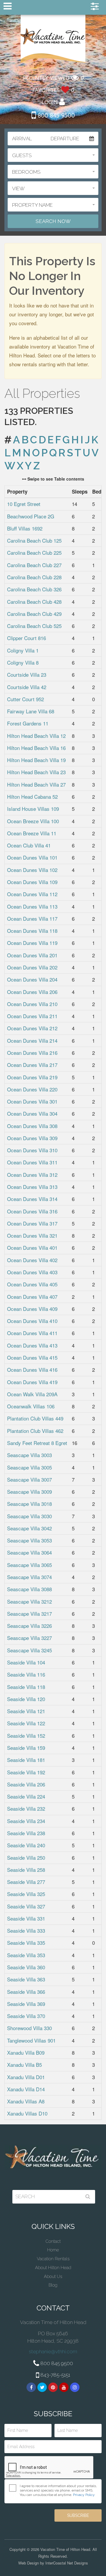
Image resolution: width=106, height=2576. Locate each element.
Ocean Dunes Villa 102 (32, 870)
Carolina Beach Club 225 (34, 553)
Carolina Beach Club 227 (34, 565)
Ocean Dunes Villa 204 (32, 979)
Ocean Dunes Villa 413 (32, 1345)
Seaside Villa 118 (26, 1687)
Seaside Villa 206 (26, 1784)
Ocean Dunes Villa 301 (32, 1101)
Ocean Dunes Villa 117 (32, 918)
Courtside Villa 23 (27, 674)
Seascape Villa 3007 (29, 1479)
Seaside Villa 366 (26, 1992)
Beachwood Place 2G (31, 516)
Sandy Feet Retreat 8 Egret (37, 1443)
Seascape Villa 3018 (29, 1504)
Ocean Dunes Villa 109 (32, 882)
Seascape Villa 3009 (29, 1492)
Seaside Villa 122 (26, 1723)
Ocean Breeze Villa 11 (32, 833)
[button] (53, 155)
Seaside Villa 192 (26, 1772)
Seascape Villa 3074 (29, 1577)
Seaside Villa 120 (26, 1699)
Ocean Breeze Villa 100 (33, 821)
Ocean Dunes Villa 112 (32, 894)
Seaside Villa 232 (26, 1808)
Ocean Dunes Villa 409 (32, 1309)
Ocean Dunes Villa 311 (32, 1162)
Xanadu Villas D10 (27, 2113)
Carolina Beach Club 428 (34, 602)
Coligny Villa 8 (23, 662)
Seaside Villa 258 (26, 1870)
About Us (53, 2276)
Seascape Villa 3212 (29, 1601)
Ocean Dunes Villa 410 (32, 1321)
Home (53, 2250)
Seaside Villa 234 (26, 1821)
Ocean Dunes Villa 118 (32, 931)
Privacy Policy (84, 2495)
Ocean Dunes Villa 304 (32, 1113)
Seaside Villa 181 (26, 1760)
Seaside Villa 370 (26, 2016)
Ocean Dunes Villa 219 (32, 1077)
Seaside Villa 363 (26, 1979)
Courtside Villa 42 (27, 687)
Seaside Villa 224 (26, 1796)
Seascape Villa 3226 (29, 1626)
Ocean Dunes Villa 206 (32, 992)
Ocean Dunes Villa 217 (32, 1065)
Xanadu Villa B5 (24, 2065)
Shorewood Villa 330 (29, 2028)
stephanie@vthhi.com (53, 2352)
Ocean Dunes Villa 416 (32, 1370)
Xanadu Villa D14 (26, 2089)
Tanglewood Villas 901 (31, 2040)
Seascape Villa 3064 (29, 1553)
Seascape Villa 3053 (29, 1540)
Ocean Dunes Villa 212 (32, 1028)
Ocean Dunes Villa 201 (32, 955)
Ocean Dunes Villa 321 (32, 1235)
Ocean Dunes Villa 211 (32, 1016)
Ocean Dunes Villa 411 (32, 1333)
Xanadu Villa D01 (26, 2077)
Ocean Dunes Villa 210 (32, 1004)
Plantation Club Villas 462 (35, 1431)
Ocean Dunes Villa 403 (32, 1272)
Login (50, 102)
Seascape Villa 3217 (29, 1614)
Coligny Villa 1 (23, 650)
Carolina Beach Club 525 (34, 626)
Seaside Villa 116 (26, 1674)
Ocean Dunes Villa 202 (32, 967)
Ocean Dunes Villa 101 (32, 857)
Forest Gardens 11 (28, 723)
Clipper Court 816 (26, 638)
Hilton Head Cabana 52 (32, 796)
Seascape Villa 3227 (29, 1638)
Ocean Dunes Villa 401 (32, 1248)
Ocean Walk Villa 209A (32, 1394)
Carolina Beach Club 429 (34, 614)
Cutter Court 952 (25, 699)
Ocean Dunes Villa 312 (32, 1175)
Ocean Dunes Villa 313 (32, 1187)
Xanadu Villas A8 (26, 2101)
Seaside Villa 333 (26, 1930)
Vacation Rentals (53, 2259)
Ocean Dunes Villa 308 (32, 1126)
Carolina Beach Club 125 (34, 540)
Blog (53, 2285)
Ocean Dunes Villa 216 (32, 1053)
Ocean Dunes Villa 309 (32, 1138)
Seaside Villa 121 (26, 1711)
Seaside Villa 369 (26, 2004)
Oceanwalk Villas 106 (31, 1406)
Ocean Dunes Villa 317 (32, 1223)
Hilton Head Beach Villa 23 (36, 772)
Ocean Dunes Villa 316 (32, 1211)
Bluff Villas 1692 (25, 528)
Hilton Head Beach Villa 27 (36, 784)
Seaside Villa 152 (26, 1735)
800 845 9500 (55, 115)
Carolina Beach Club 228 (34, 577)
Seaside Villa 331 (26, 1918)
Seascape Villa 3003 (29, 1455)
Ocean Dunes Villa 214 (32, 1040)
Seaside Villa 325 (26, 1894)
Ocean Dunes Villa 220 (32, 1089)
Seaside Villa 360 (26, 1967)
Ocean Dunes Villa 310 (32, 1150)
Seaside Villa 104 (26, 1662)
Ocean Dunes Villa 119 (32, 943)
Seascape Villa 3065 (29, 1565)
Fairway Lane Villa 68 (31, 711)
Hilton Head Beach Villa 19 (36, 760)
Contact (53, 2241)
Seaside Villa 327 (26, 1906)
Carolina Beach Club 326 (34, 589)
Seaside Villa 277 (26, 1882)
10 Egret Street (24, 504)
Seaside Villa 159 (26, 1748)
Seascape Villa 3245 (29, 1650)
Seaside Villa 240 (26, 1845)
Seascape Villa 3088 (29, 1589)
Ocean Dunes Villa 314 (32, 1199)
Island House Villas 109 (33, 809)
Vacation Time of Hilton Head (53, 40)
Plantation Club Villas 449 (35, 1418)
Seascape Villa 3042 (29, 1528)
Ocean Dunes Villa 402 (32, 1260)
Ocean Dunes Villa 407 (32, 1297)
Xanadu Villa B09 (26, 2052)
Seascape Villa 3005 (29, 1467)
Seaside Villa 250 (26, 1857)
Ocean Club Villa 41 (29, 845)
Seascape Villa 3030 (29, 1516)
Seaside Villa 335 (26, 1943)
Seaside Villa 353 (26, 1955)
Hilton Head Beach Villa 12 (36, 736)
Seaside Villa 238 (26, 1833)
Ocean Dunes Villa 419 (32, 1382)
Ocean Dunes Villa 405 (32, 1284)
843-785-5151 (55, 2375)
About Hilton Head (53, 2268)
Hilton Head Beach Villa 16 (36, 748)
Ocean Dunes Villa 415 (32, 1357)
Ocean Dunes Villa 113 (32, 906)
